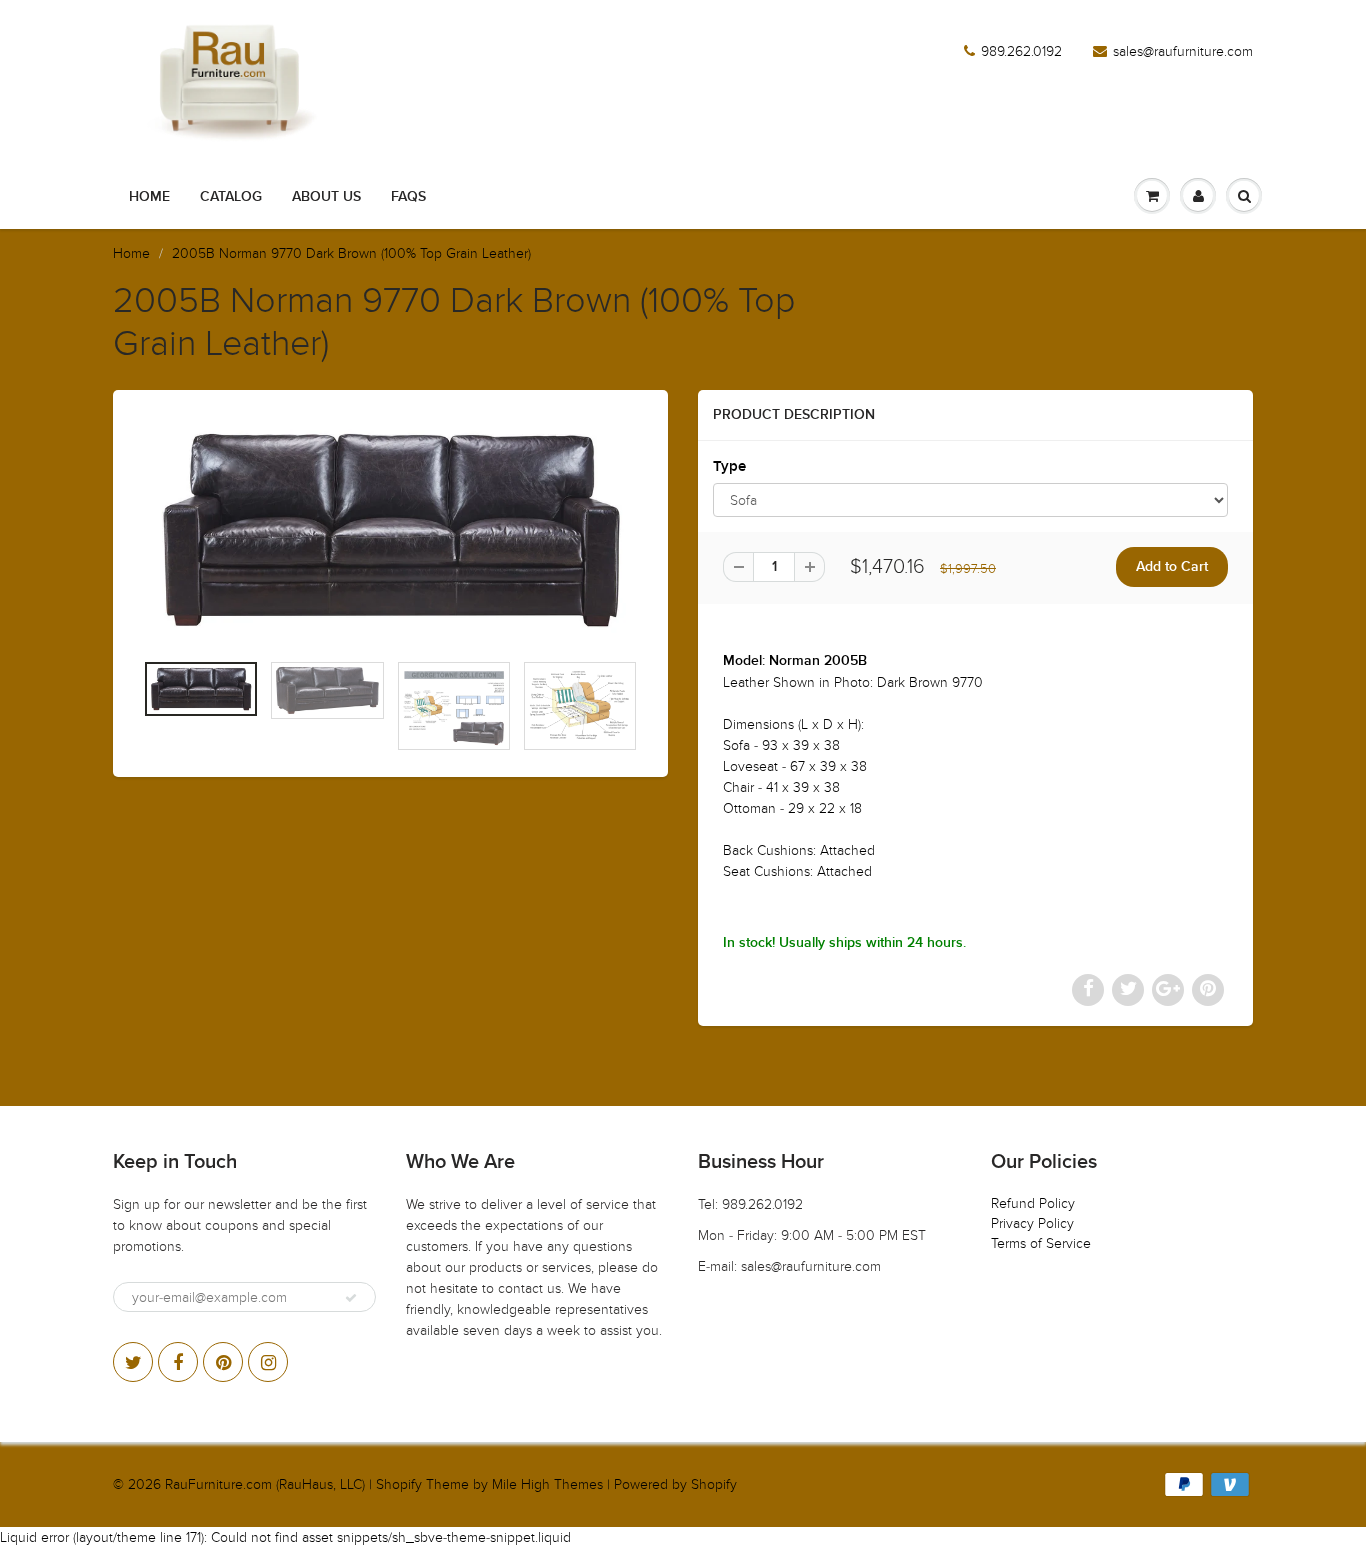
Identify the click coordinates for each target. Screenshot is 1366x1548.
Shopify (399, 1484)
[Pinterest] (223, 1362)
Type (729, 466)
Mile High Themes (547, 1484)
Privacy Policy (1032, 1223)
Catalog (231, 197)
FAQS (408, 197)
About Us (326, 197)
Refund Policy (1033, 1203)
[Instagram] (268, 1362)
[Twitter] (133, 1362)
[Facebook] (178, 1362)
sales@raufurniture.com (1183, 51)
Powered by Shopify (675, 1484)
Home (149, 197)
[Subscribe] (351, 1298)
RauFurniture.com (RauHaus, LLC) (265, 1484)
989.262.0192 (1021, 51)
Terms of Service (1041, 1243)
